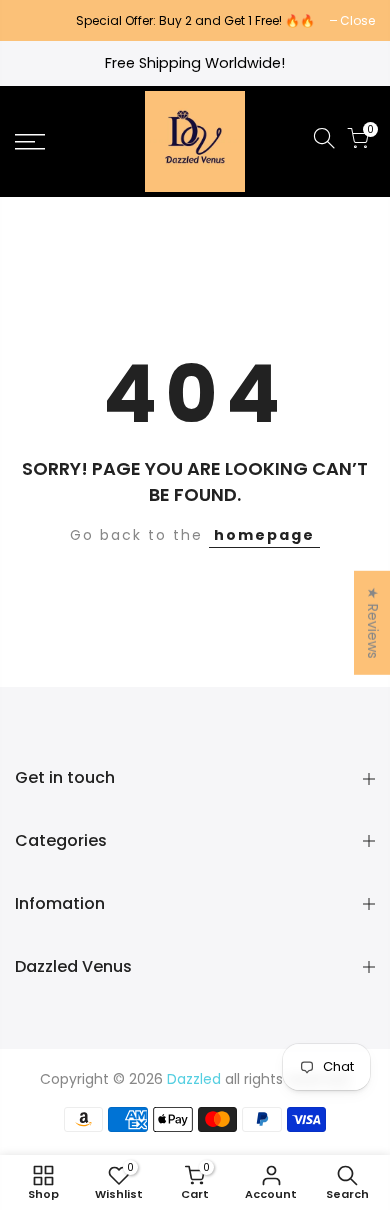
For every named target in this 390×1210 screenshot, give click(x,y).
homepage (264, 535)
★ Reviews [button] (373, 623)
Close (42, 20)
